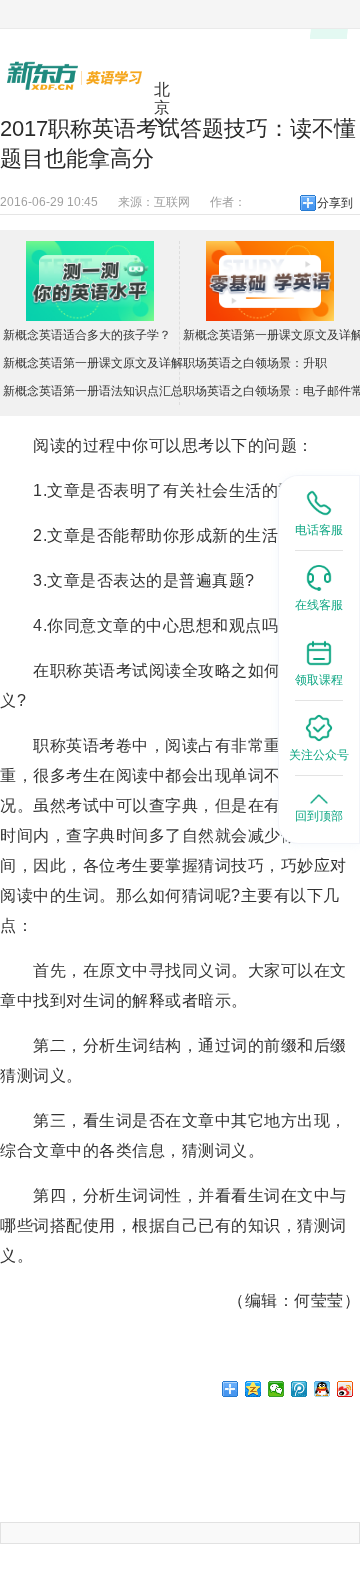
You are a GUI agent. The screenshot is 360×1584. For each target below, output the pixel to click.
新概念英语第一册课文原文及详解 (93, 363)
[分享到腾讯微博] (299, 1389)
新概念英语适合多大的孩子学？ (87, 335)
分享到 (335, 203)
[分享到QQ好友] (322, 1389)
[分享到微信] (276, 1389)
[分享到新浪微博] (345, 1389)
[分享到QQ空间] (253, 1389)
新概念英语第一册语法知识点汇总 (93, 391)
